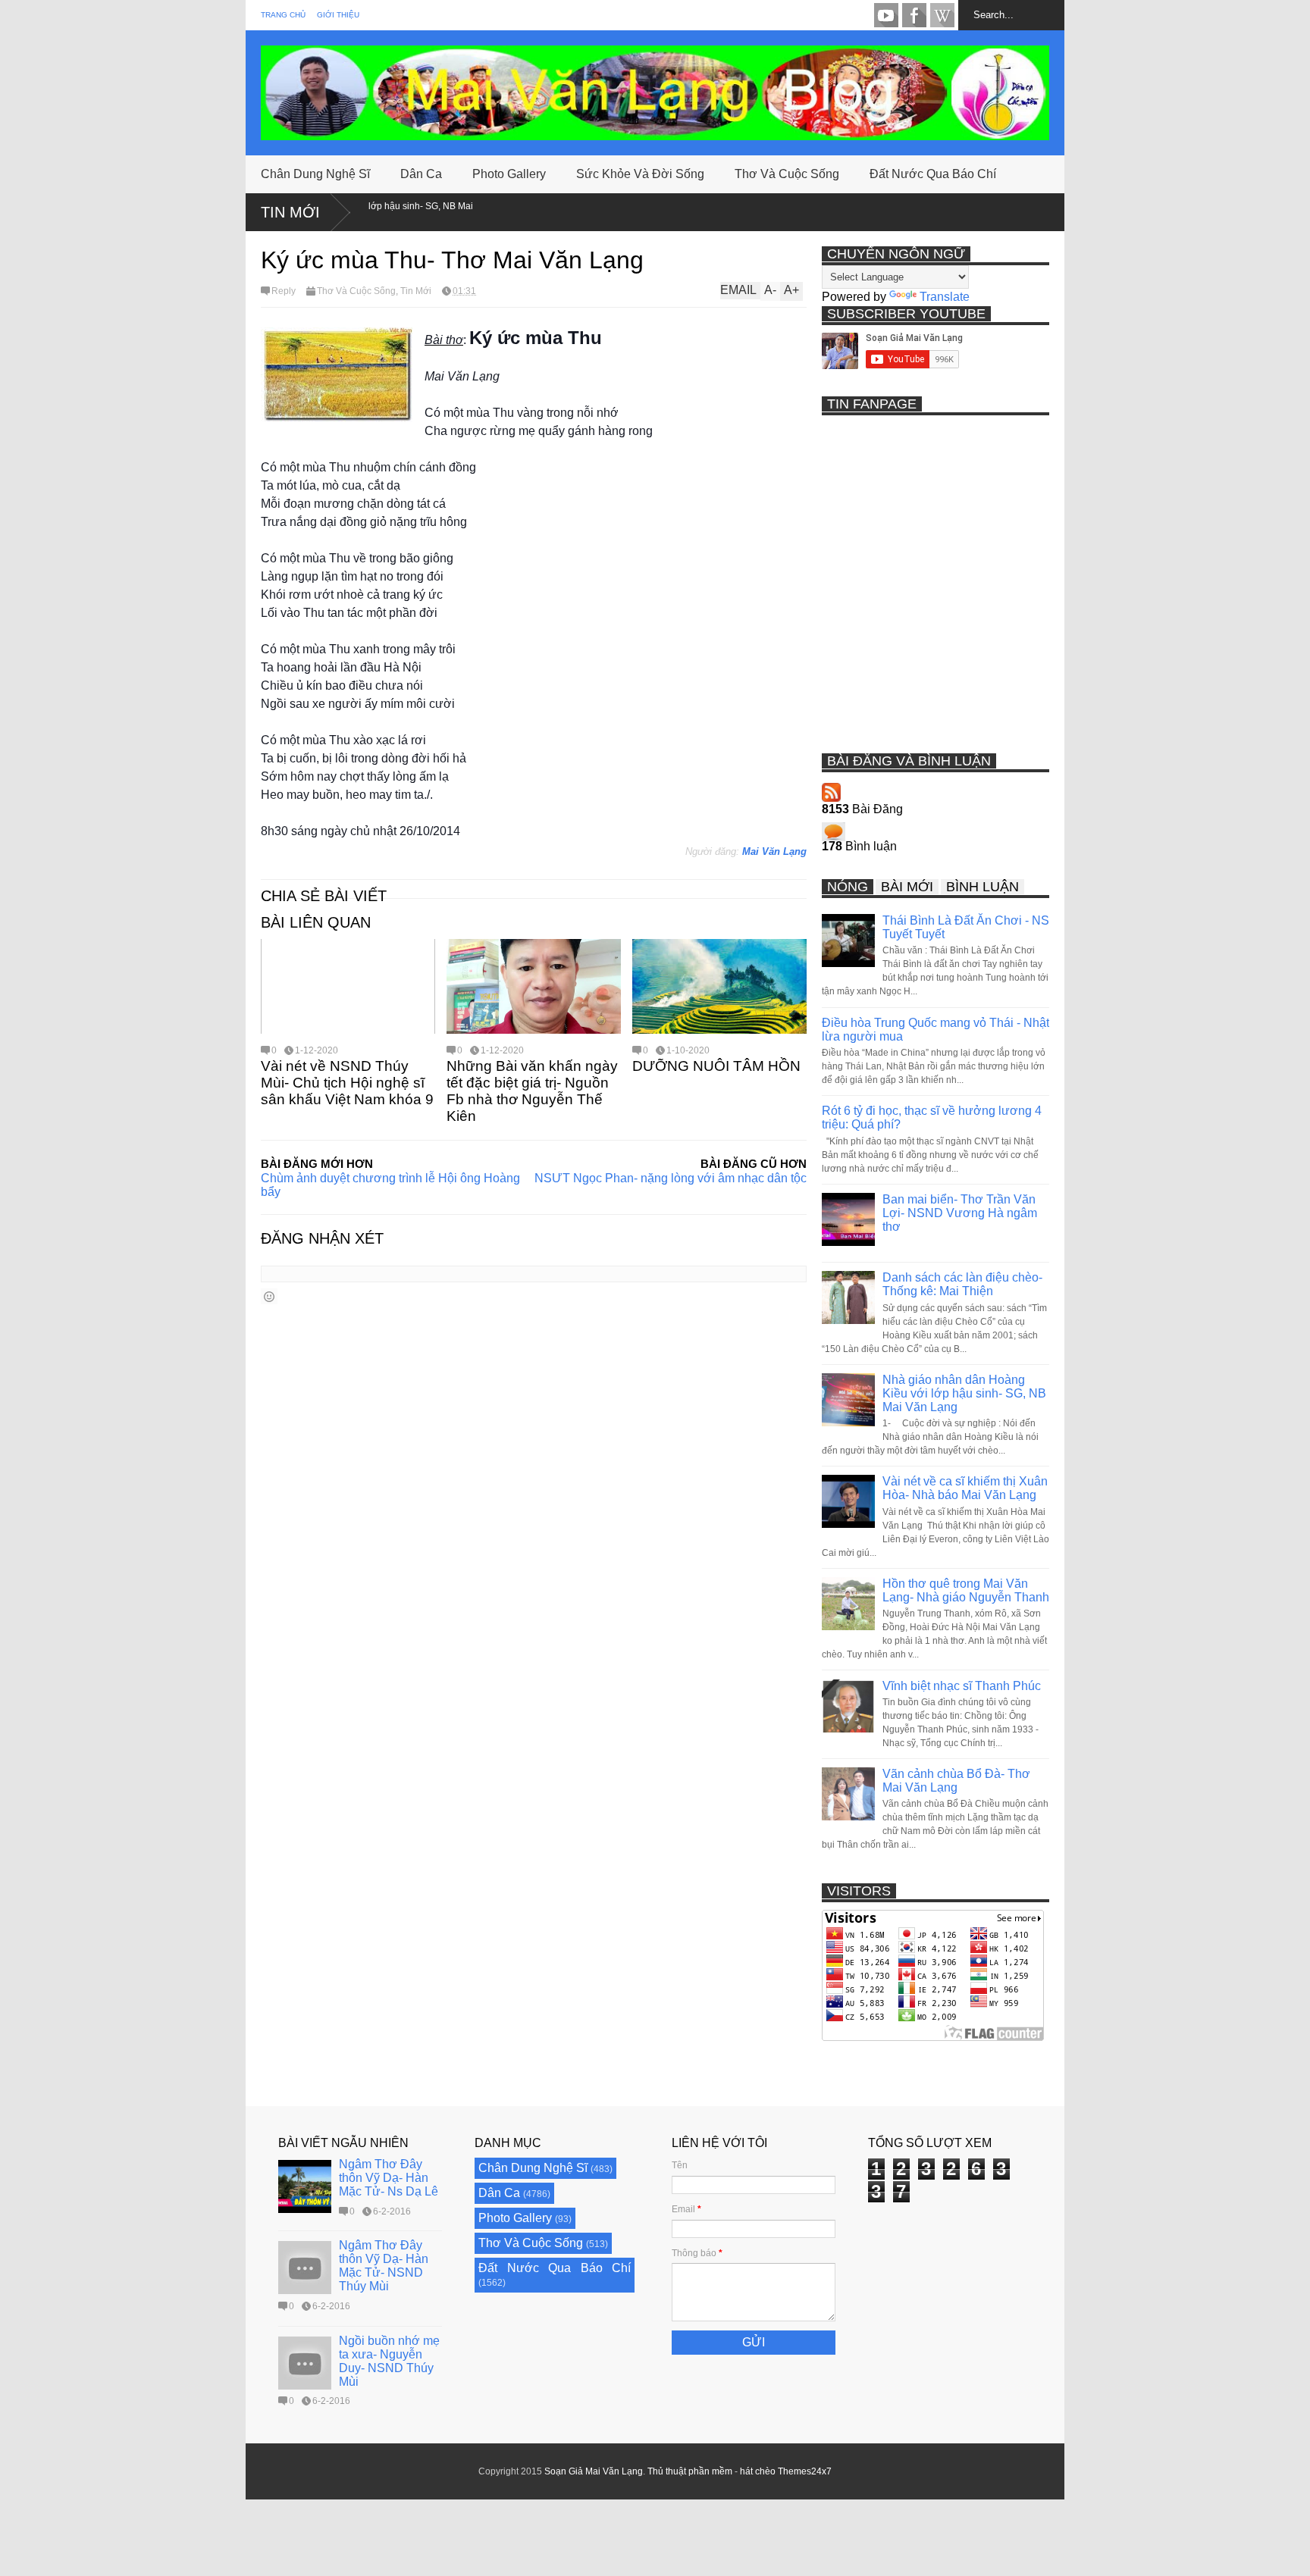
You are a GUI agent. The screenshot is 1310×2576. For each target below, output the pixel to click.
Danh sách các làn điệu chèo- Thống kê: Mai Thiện (962, 1284)
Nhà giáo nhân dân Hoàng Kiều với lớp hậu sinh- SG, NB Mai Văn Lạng (964, 1393)
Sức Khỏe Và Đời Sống (640, 174)
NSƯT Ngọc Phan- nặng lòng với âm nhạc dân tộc (671, 1178)
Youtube (886, 15)
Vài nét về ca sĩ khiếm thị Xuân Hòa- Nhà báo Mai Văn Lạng (965, 1488)
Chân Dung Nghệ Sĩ (315, 174)
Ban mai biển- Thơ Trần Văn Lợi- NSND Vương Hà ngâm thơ (960, 1213)
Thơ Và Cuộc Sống (787, 174)
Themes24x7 (805, 2471)
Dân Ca (421, 174)
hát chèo (758, 2471)
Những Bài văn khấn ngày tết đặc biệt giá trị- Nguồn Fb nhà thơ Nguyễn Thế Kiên (532, 1091)
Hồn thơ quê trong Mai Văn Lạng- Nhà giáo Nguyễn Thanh (966, 1590)
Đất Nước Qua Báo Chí (933, 174)
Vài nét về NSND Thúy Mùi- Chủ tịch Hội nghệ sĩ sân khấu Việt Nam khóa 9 (347, 1083)
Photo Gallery (509, 174)
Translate (945, 297)
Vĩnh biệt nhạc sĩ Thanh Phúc (962, 1686)
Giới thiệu (338, 15)
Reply (284, 291)
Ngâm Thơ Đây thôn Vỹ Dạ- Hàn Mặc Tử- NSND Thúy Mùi (384, 2266)
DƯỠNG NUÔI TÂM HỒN (716, 1066)
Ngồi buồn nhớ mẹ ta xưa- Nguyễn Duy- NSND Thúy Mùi (389, 2361)
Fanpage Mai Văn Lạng (914, 15)
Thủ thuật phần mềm (690, 2471)
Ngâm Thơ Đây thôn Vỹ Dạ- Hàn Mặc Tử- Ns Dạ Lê (389, 2178)
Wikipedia (942, 15)
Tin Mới (290, 212)
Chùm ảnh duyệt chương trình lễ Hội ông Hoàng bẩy (390, 1185)
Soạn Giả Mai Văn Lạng (594, 2471)
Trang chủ (283, 15)
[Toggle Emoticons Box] (269, 1296)
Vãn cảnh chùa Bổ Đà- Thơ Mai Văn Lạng (956, 1781)
